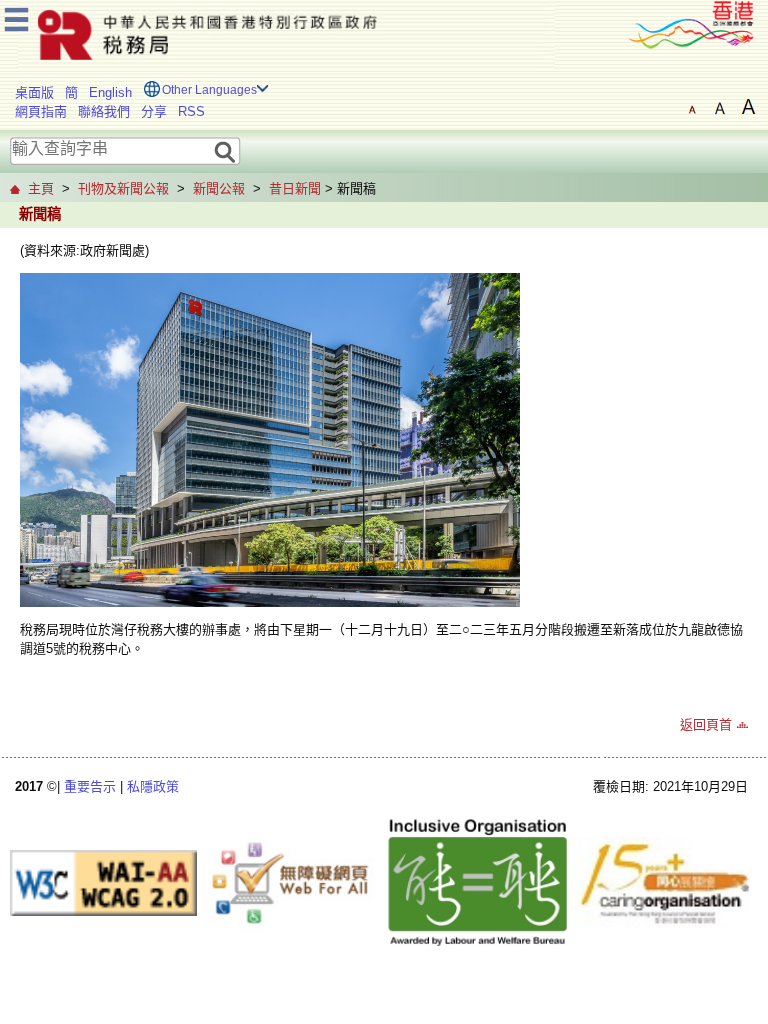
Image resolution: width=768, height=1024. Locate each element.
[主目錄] (16, 16)
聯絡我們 (104, 111)
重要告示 (90, 786)
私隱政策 (153, 786)
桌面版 (34, 92)
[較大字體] (720, 107)
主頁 (41, 188)
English (110, 92)
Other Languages (209, 90)
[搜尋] (225, 150)
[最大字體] (748, 107)
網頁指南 (41, 111)
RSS (191, 111)
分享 (154, 111)
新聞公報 (219, 188)
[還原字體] (692, 107)
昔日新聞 (295, 188)
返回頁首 (706, 724)
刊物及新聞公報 (123, 188)
